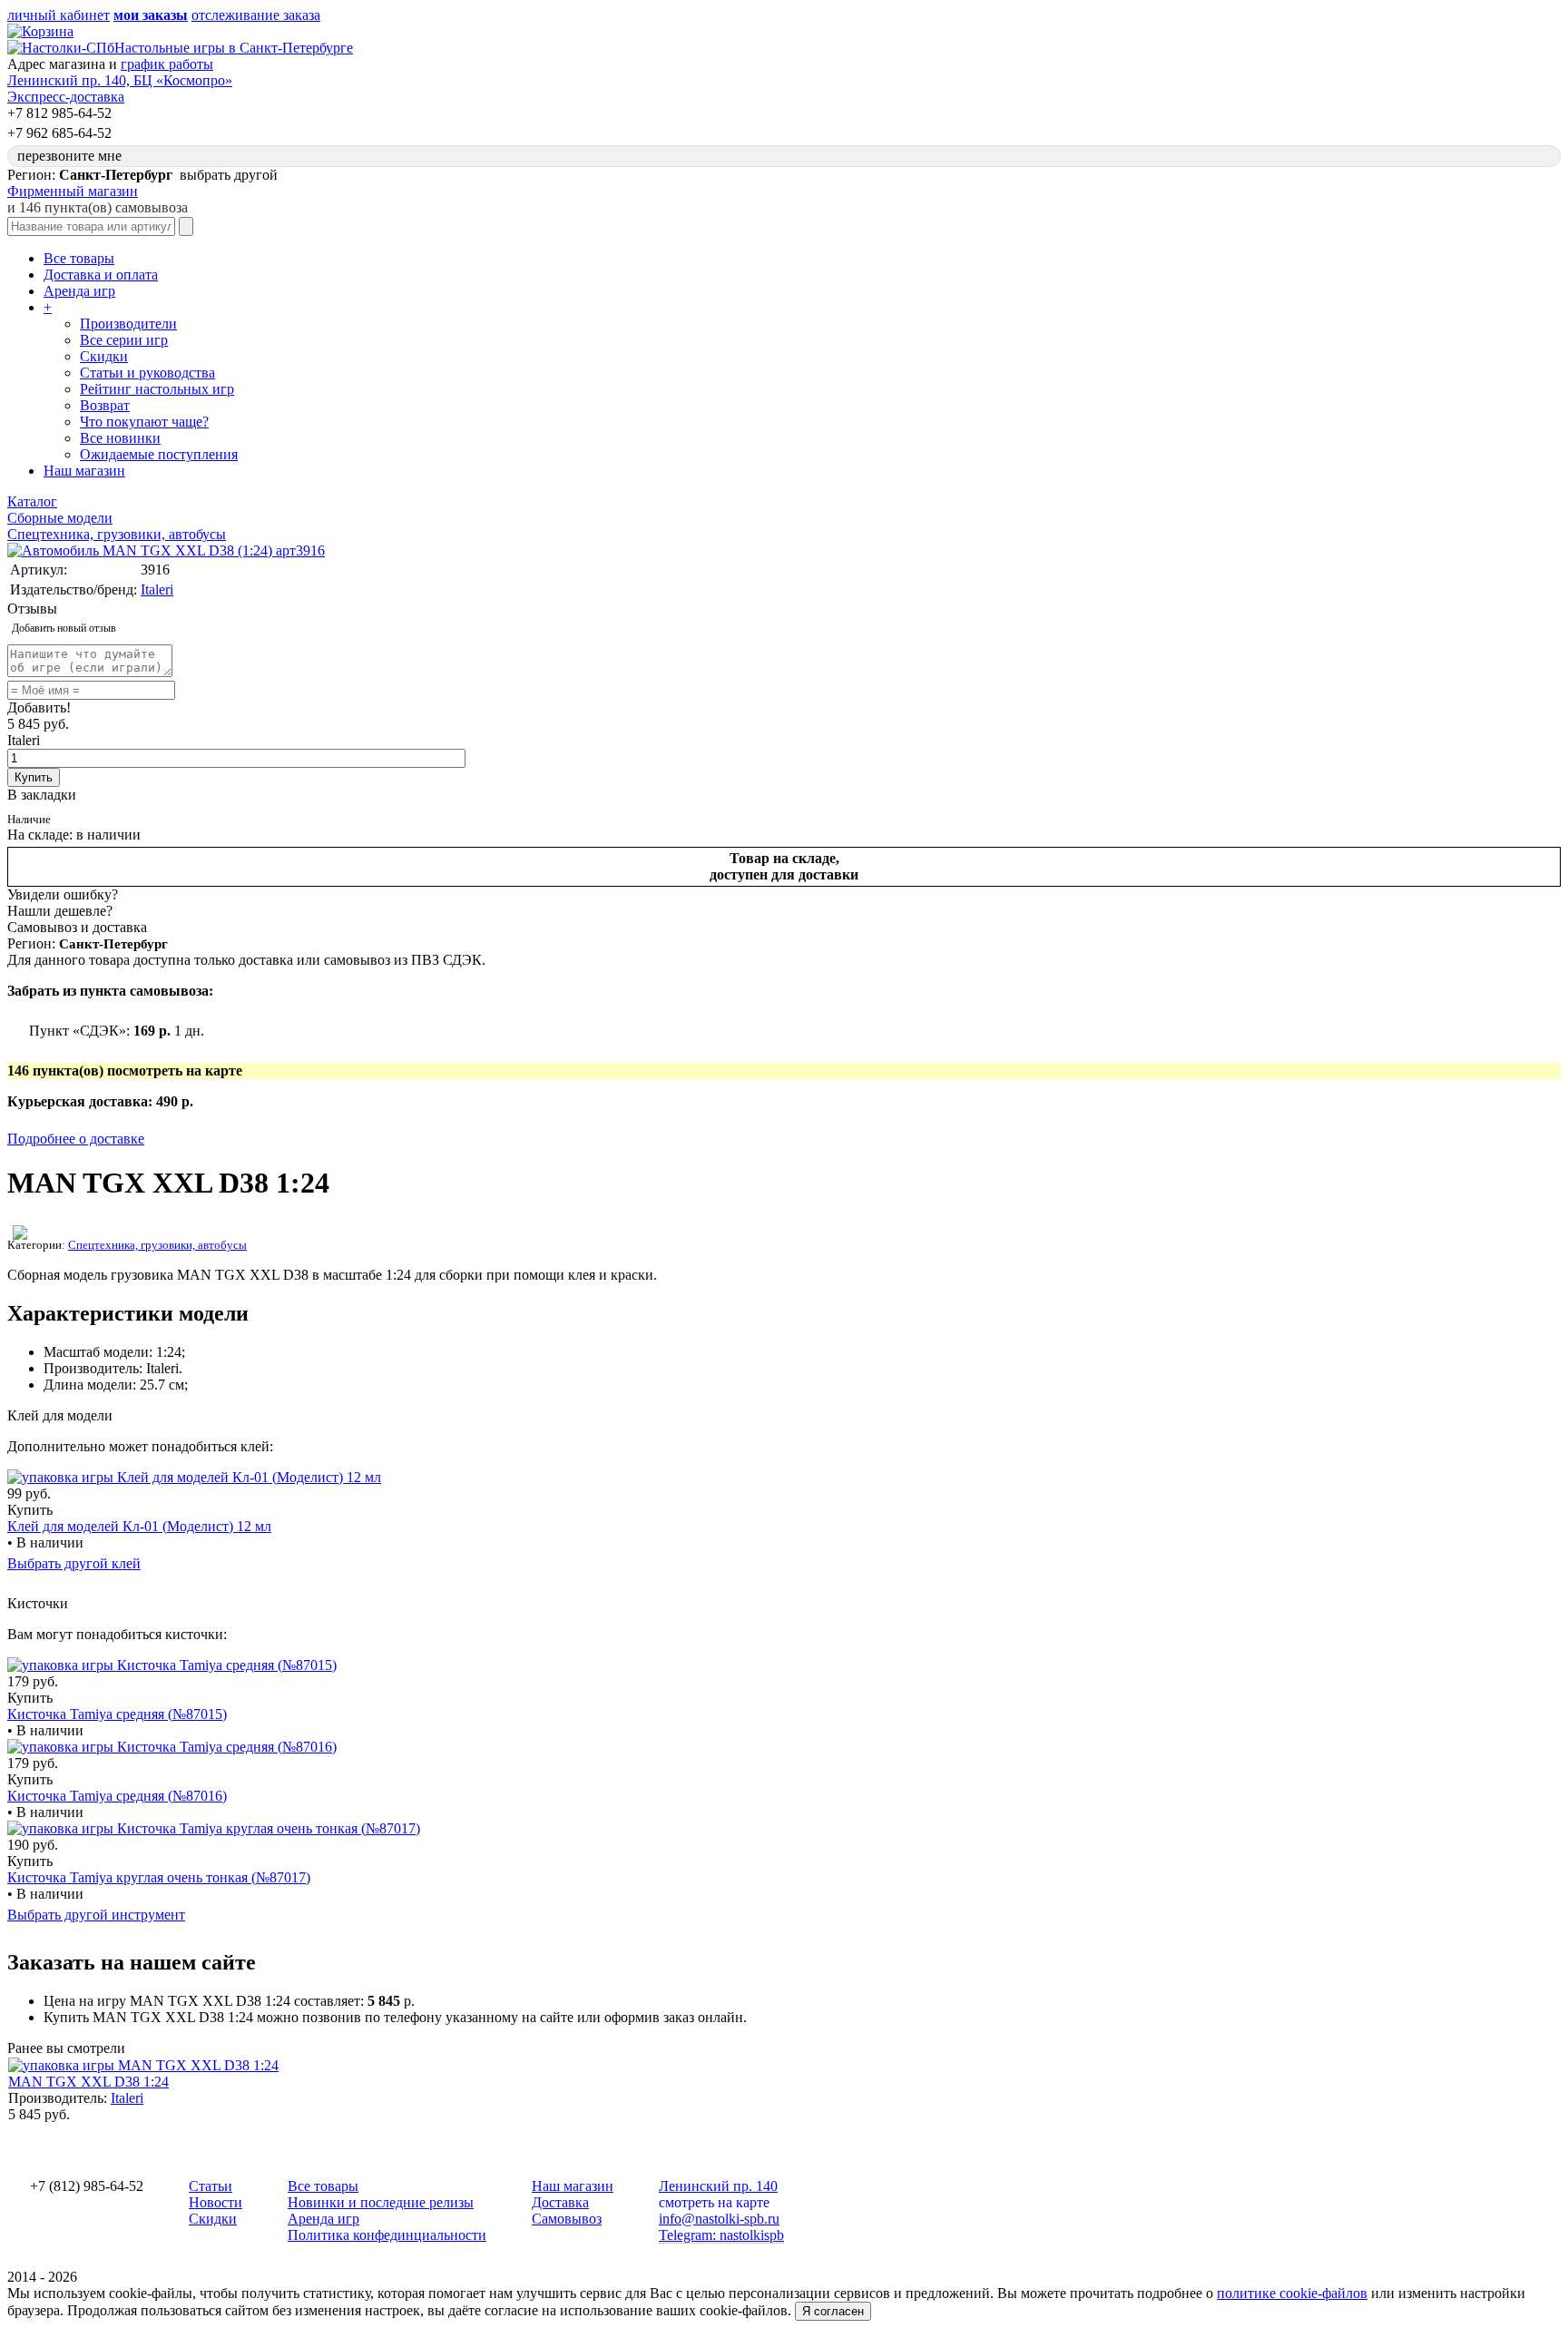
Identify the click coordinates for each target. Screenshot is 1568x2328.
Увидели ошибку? (63, 894)
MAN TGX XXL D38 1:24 (88, 2082)
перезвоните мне (69, 156)
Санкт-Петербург (113, 944)
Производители (128, 324)
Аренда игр (79, 291)
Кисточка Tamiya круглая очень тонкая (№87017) (159, 1877)
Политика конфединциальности (387, 2235)
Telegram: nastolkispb (721, 2235)
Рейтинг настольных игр (157, 389)
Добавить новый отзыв (64, 628)
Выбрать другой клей (74, 1563)
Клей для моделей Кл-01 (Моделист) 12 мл (139, 1526)
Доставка (560, 2202)
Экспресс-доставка (66, 97)
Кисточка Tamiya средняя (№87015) (117, 1714)
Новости (216, 2202)
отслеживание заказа (256, 15)
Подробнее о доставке (76, 1139)
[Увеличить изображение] (166, 550)
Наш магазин (84, 471)
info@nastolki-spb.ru (719, 2219)
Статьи (211, 2186)
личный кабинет (59, 15)
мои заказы (151, 15)
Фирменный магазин (73, 191)
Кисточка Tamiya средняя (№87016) (117, 1796)
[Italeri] (20, 1235)
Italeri (157, 589)
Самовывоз (567, 2219)
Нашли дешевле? (60, 911)
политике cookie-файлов (1292, 2293)
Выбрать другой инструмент (96, 1915)
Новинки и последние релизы (381, 2202)
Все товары (79, 258)
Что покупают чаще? (144, 422)
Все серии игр (124, 340)
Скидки (104, 356)
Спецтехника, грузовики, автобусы (157, 1245)
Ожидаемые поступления (159, 454)
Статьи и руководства (147, 373)
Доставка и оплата (101, 275)
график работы (167, 64)
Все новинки (120, 438)
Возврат (105, 405)
